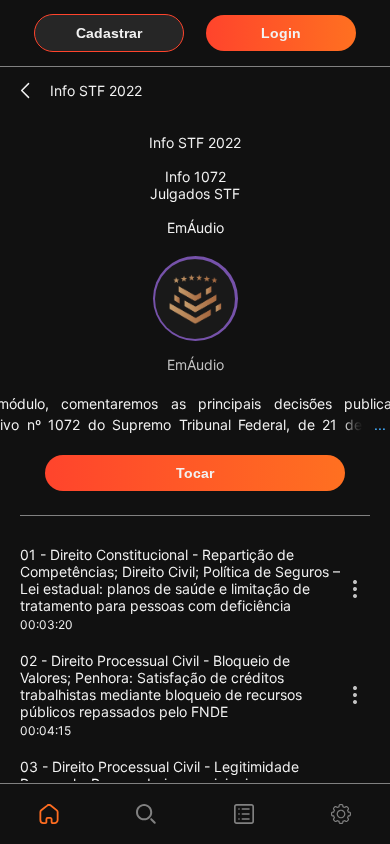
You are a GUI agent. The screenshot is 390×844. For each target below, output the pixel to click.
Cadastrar (109, 33)
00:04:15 (45, 730)
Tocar (195, 473)
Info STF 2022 (96, 90)
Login (281, 33)
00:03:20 (46, 624)
